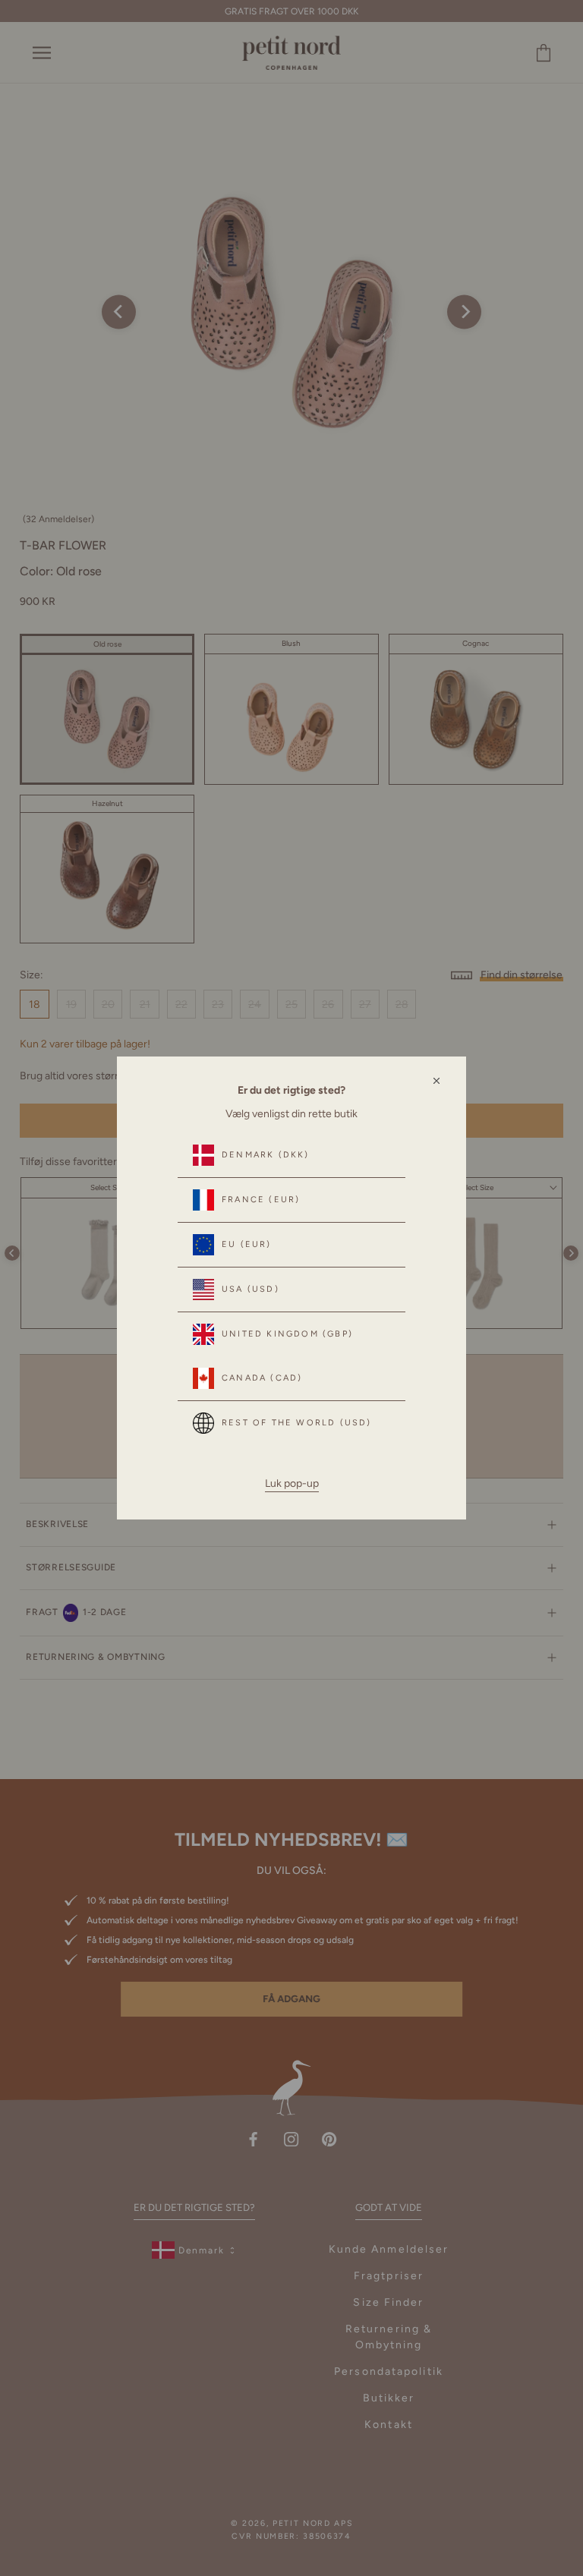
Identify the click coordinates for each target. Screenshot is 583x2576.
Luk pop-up (292, 1483)
